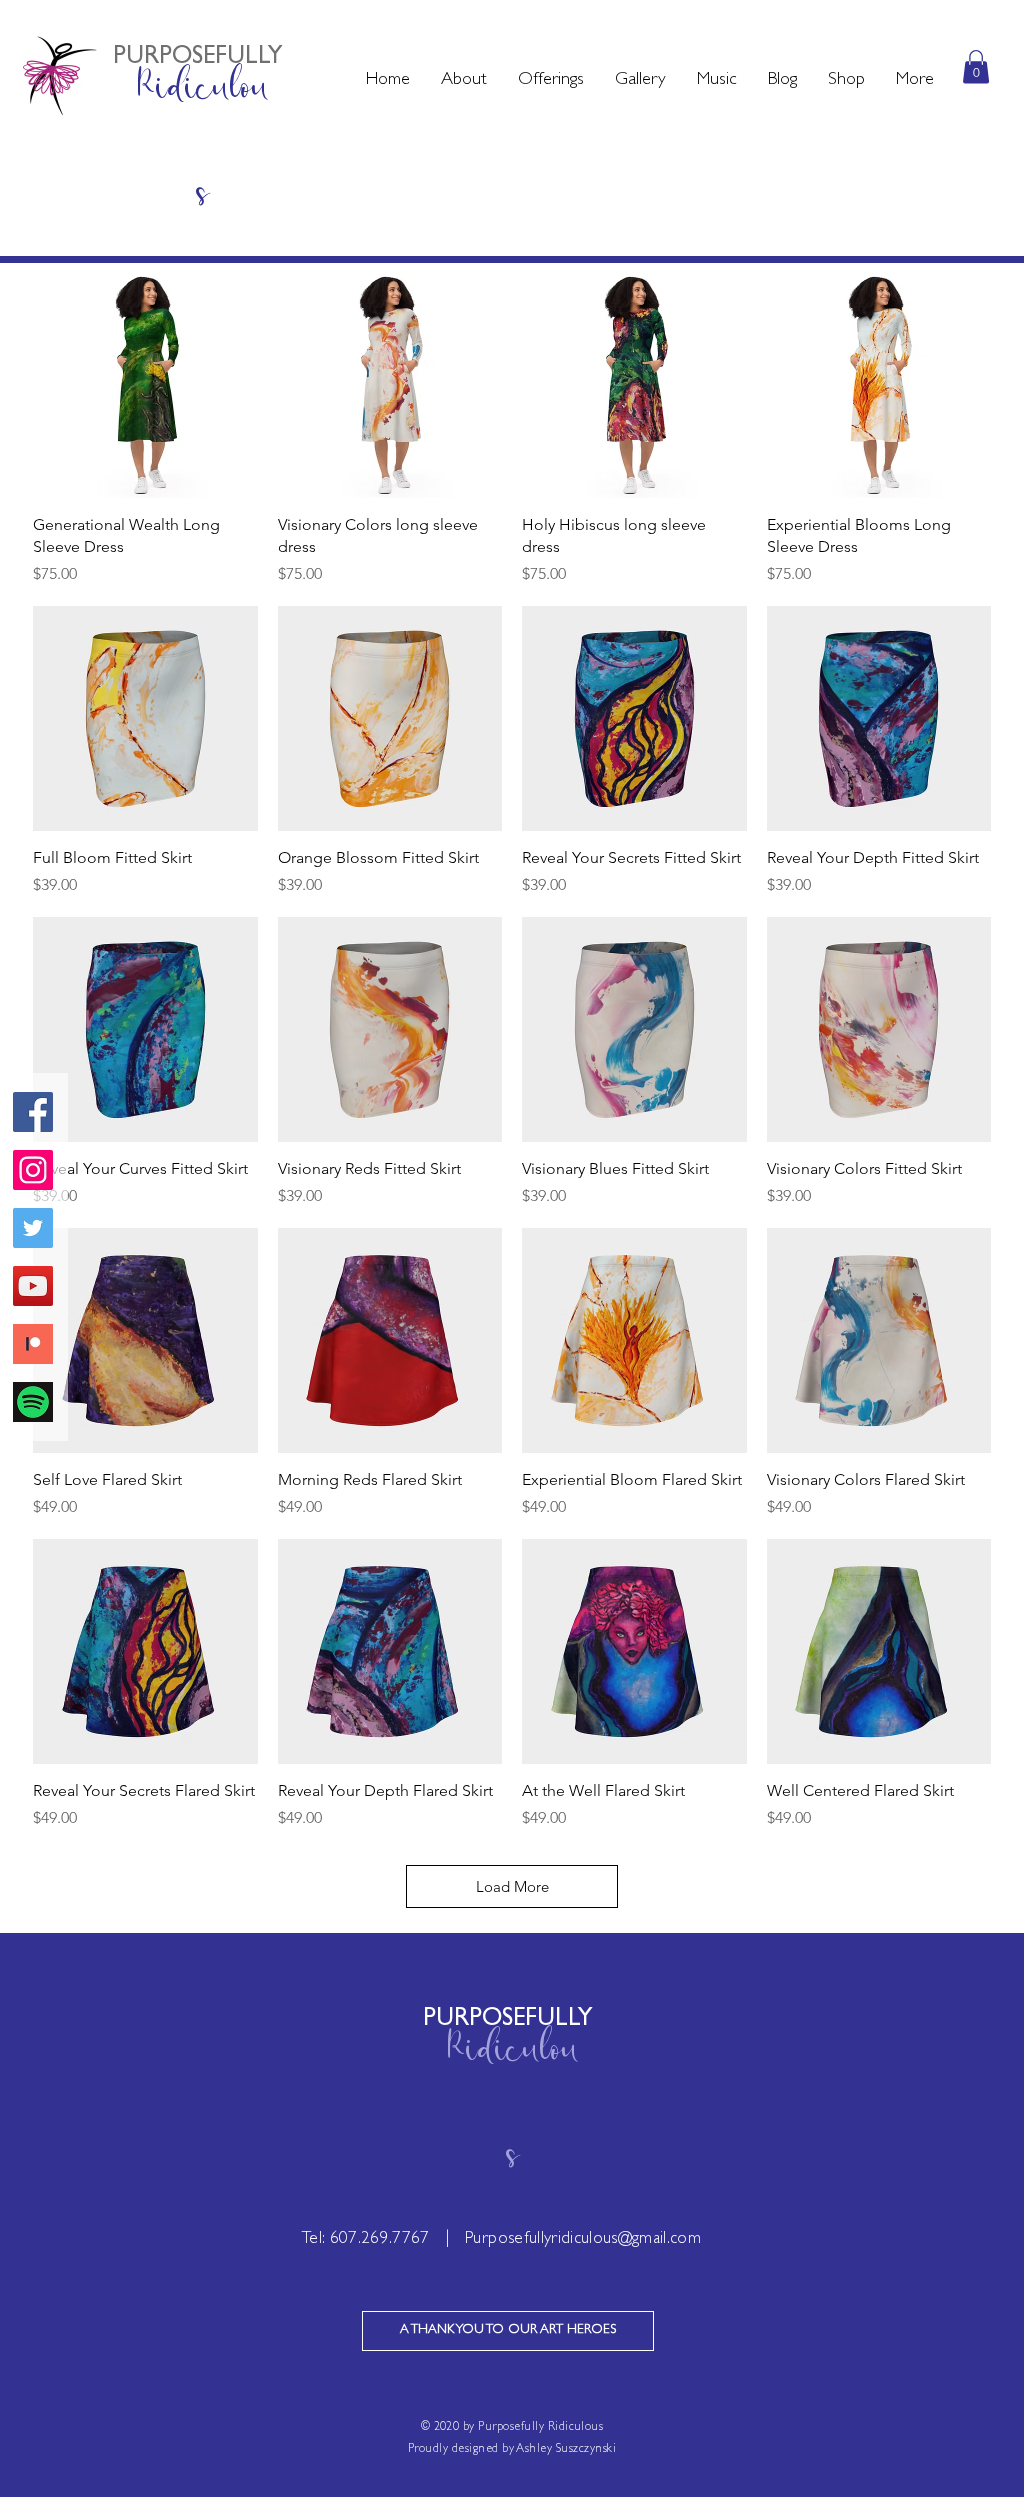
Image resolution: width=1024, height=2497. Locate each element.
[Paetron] (33, 1344)
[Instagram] (33, 1170)
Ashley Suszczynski (566, 2450)
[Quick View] (145, 385)
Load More (512, 1886)
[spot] (33, 1402)
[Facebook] (33, 1112)
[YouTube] (33, 1286)
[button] (463, 81)
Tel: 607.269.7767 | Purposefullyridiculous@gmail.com (501, 2239)
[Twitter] (33, 1228)
